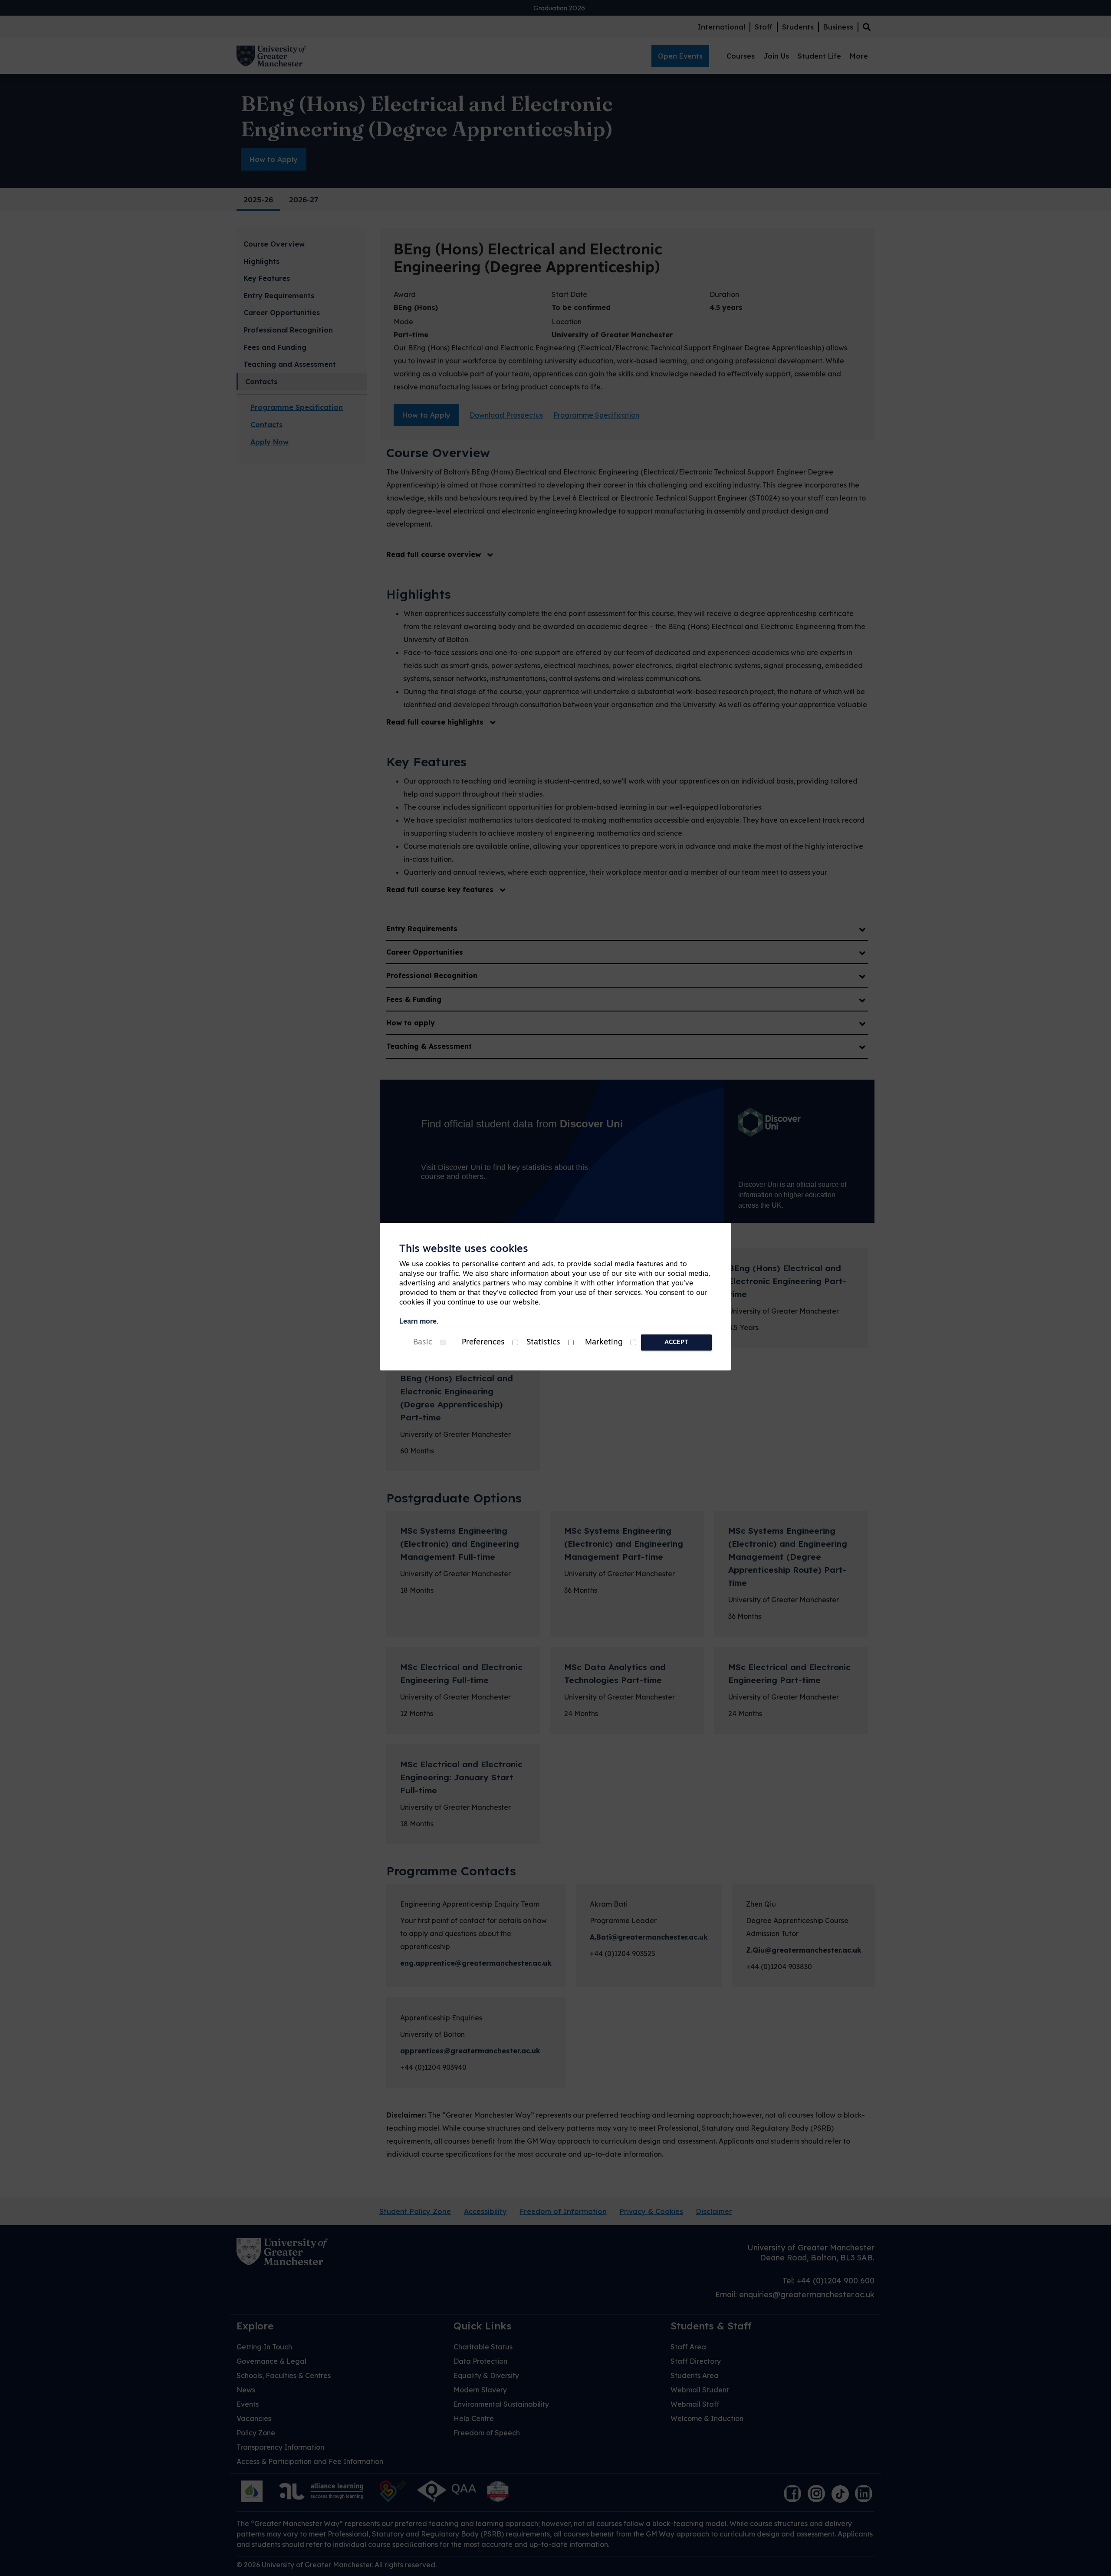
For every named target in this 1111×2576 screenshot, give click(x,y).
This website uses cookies (464, 1249)
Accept (676, 1342)
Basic (423, 1343)
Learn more (418, 1322)
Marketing (604, 1343)
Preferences (483, 1343)
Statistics (543, 1343)
